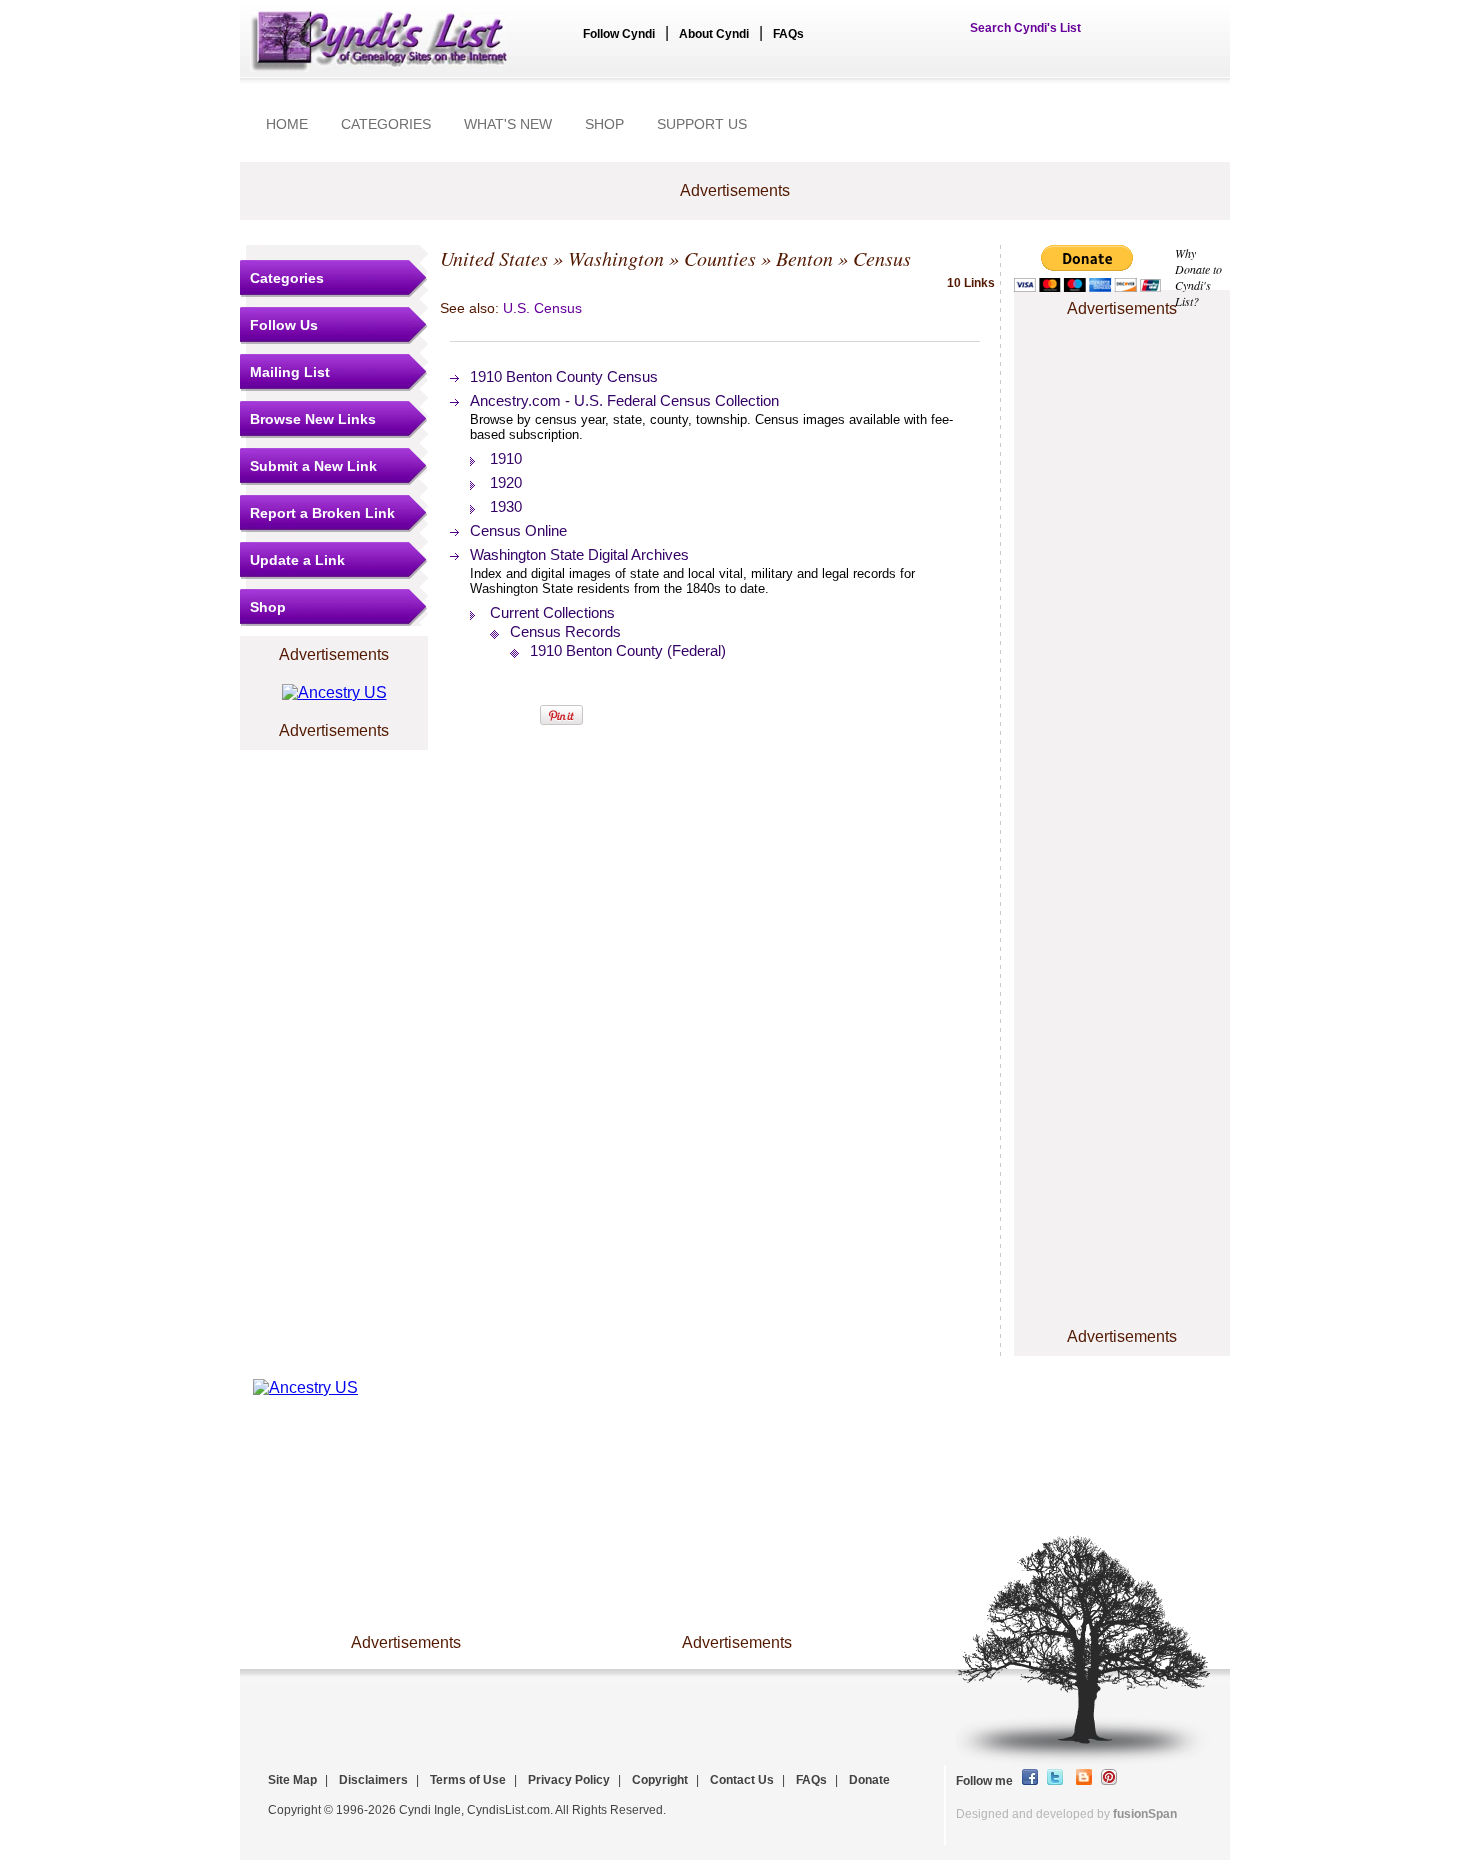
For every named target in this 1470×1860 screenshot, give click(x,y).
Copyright (660, 1780)
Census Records (565, 631)
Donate (869, 1780)
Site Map (292, 1780)
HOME (287, 124)
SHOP (604, 124)
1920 (506, 482)
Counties (720, 258)
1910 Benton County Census (564, 376)
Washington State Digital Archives (579, 554)
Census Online (518, 530)
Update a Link (297, 560)
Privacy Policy (569, 1780)
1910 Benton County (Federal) (628, 650)
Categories (287, 278)
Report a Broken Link (322, 513)
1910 (506, 458)
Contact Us (742, 1780)
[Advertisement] (1122, 383)
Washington (616, 258)
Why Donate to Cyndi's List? (1198, 277)
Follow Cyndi (619, 34)
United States (494, 258)
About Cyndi (714, 34)
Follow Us (284, 325)
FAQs (788, 34)
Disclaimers (373, 1780)
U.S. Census (542, 308)
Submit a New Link (313, 466)
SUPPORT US (702, 124)
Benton (804, 258)
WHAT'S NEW (508, 124)
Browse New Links (313, 419)
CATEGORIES (386, 124)
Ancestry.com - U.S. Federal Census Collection (624, 400)
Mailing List (290, 372)
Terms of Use (468, 1780)
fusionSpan (1145, 1814)
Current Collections (552, 612)
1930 (506, 506)
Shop (268, 607)
